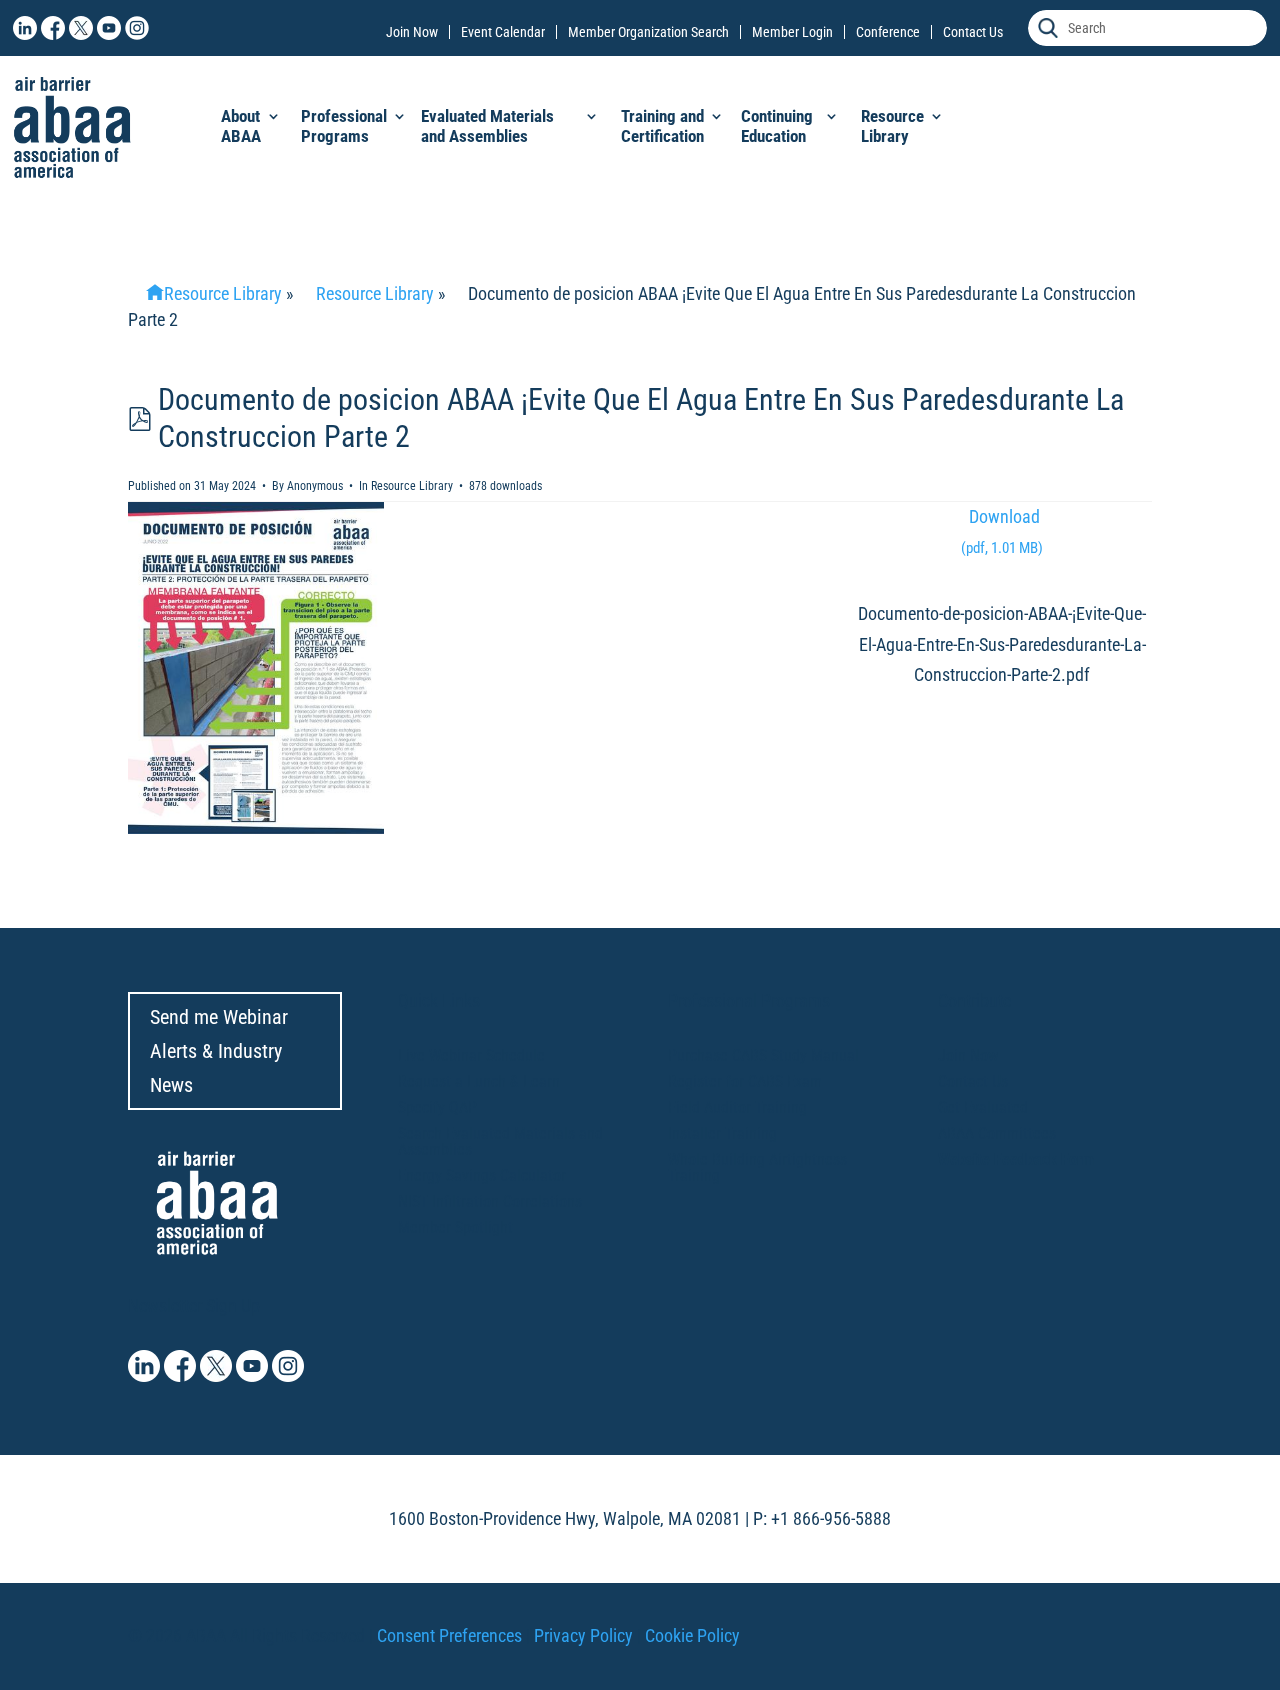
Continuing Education (777, 126)
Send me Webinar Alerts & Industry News (219, 1051)
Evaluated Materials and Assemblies (487, 126)
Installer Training (722, 1133)
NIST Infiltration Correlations (490, 1201)
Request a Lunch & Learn (479, 1081)
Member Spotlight (455, 1227)
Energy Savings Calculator (482, 1175)
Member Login (792, 32)
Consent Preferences (449, 1635)
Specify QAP (437, 1107)
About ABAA (241, 126)
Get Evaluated (983, 1107)
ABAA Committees (997, 1133)
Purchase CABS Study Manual (763, 1055)
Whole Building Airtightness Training (757, 1167)
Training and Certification (662, 126)
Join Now (412, 32)
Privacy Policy (583, 1635)
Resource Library (892, 126)
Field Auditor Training (737, 1107)
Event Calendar (503, 32)
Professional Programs (344, 126)
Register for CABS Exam (745, 1081)
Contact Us (973, 32)
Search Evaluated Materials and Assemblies (500, 1141)
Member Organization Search (648, 32)
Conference (888, 32)
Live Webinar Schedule (471, 1055)
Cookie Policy (692, 1635)
